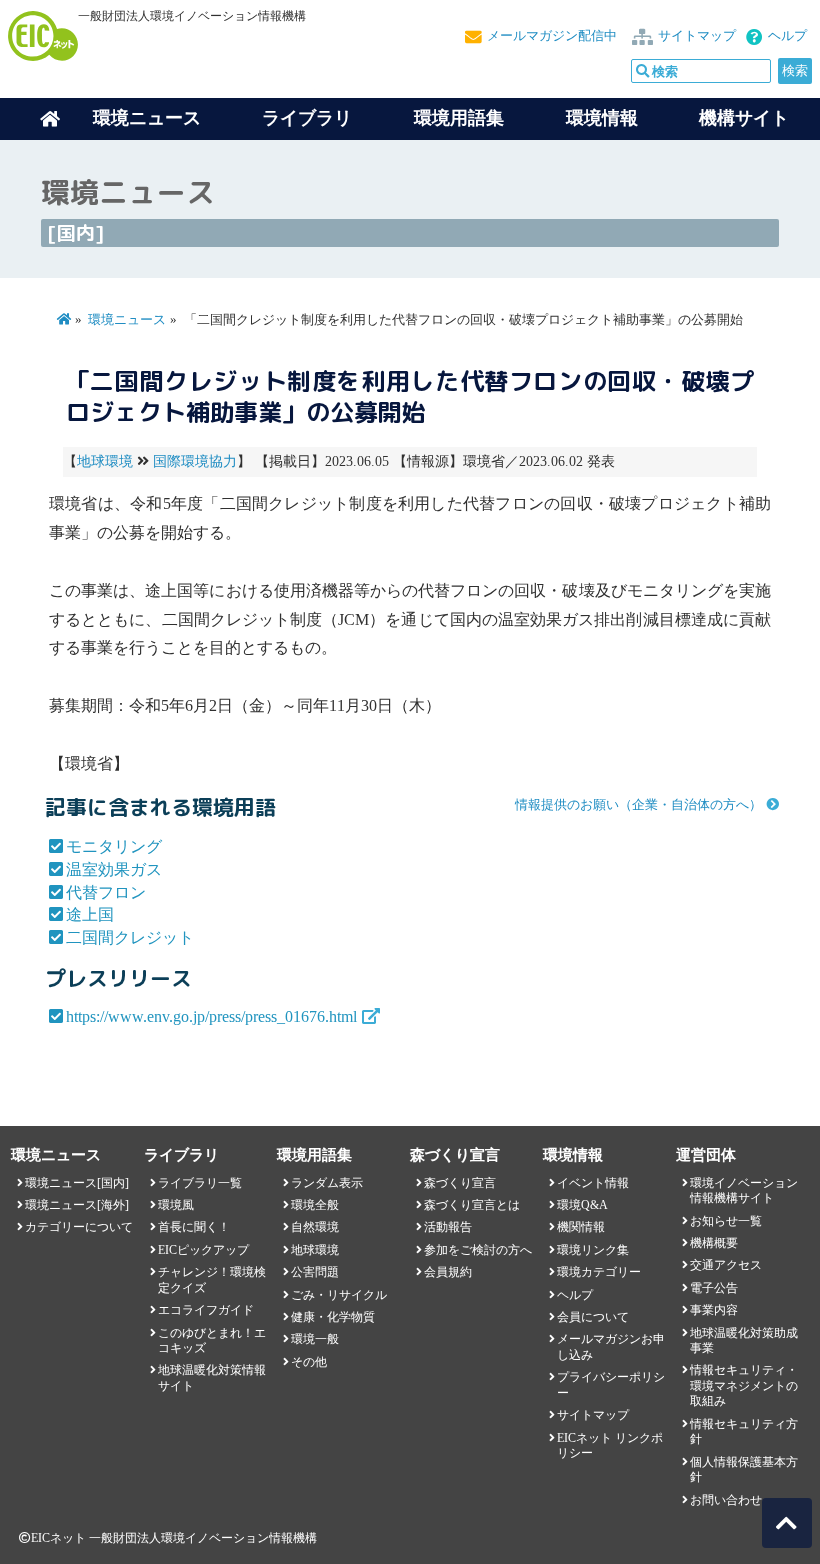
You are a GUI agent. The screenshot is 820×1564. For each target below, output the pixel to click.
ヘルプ (787, 36)
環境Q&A (582, 1205)
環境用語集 (459, 118)
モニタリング (114, 846)
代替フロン (106, 892)
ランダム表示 (327, 1183)
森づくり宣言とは (472, 1205)
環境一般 (315, 1339)
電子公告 (714, 1288)
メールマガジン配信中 (552, 36)
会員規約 (448, 1272)
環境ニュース (127, 320)
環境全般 (315, 1205)
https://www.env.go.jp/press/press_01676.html (211, 1016)
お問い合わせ (726, 1500)
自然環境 (315, 1227)
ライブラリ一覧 (200, 1183)
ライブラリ (307, 118)
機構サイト (744, 118)
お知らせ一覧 (726, 1221)
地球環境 (105, 461)
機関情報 (581, 1227)
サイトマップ (697, 36)
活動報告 (448, 1227)
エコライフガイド (206, 1310)
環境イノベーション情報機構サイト (744, 1190)
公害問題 (315, 1272)
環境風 (176, 1205)
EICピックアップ (203, 1250)
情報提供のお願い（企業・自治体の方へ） (638, 805)
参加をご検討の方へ (478, 1250)
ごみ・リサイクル (339, 1295)
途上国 (90, 914)
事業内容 (714, 1310)
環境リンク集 (593, 1250)
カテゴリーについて (79, 1227)
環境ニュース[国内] (77, 1183)
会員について (593, 1317)
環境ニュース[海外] (77, 1205)
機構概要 (714, 1243)
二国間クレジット (130, 937)
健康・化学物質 (333, 1317)
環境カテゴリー (599, 1272)
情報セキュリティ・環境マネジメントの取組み (744, 1385)
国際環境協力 (195, 461)
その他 (309, 1362)
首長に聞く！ (194, 1227)
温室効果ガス (114, 869)
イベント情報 (593, 1183)
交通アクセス (726, 1265)
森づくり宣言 (460, 1183)
